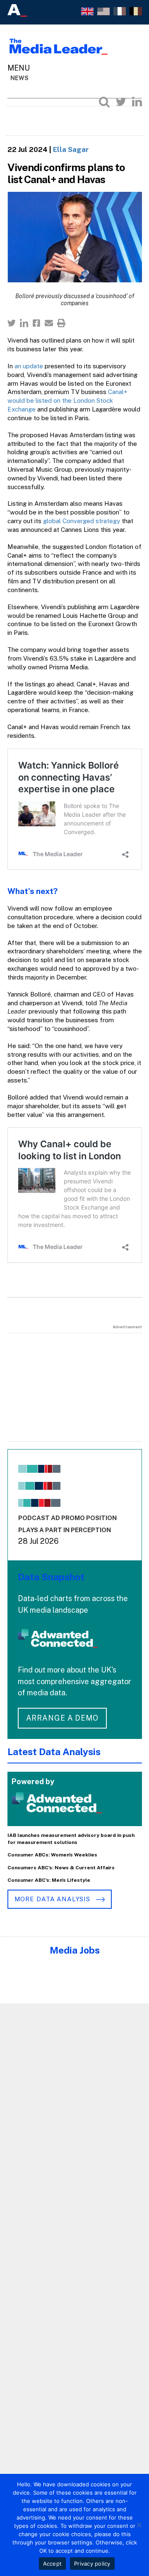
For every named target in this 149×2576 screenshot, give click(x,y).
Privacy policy (92, 2564)
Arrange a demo (62, 1718)
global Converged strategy (82, 521)
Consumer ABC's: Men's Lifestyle (49, 1880)
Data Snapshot (51, 1577)
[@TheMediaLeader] (121, 102)
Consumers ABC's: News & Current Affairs (61, 1868)
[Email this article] (49, 323)
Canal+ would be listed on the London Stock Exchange (67, 400)
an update (29, 366)
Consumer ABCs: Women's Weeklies (52, 1855)
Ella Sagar (71, 149)
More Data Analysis (53, 1899)
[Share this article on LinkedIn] (24, 323)
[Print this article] (61, 323)
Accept (53, 2564)
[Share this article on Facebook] (36, 323)
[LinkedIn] (137, 102)
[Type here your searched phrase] (104, 102)
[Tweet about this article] (12, 323)
